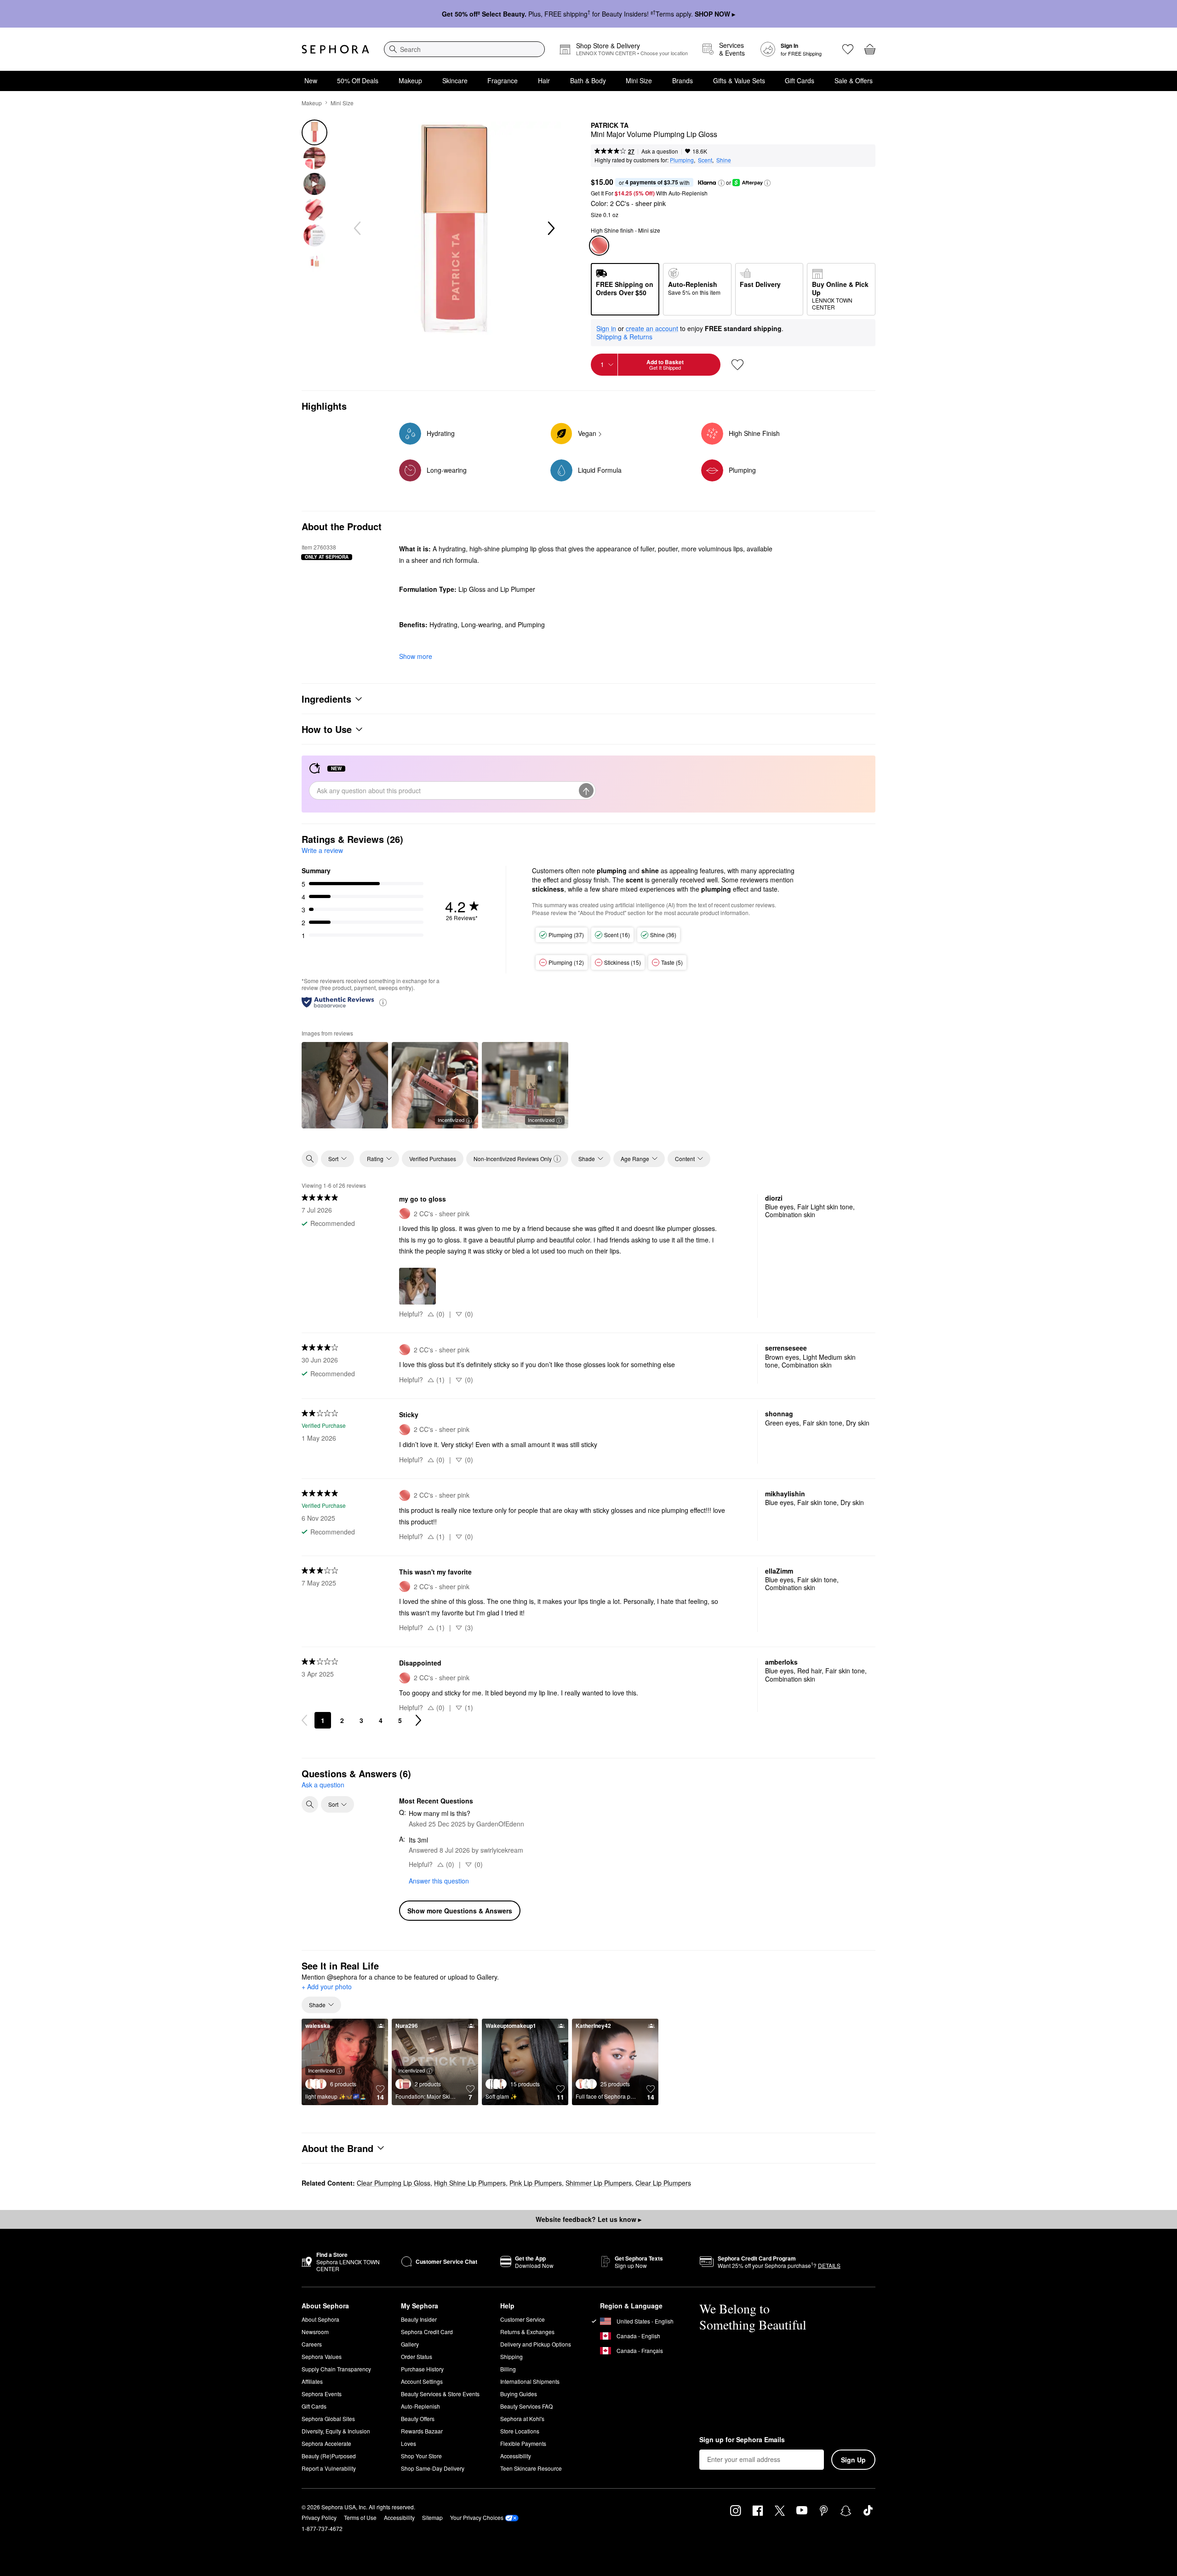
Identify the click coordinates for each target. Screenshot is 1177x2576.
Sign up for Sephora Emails (742, 2440)
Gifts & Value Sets (739, 80)
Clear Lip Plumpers (663, 2183)
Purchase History (422, 2369)
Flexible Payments (523, 2443)
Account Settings (422, 2381)
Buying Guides (519, 2394)
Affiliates (312, 2381)
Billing (508, 2369)
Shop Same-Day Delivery (433, 2468)
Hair (544, 80)
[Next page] (418, 1720)
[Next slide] (550, 229)
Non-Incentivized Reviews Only (513, 1159)
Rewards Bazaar (422, 2431)
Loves (409, 2443)
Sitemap (432, 2517)
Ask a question (660, 151)
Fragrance (503, 80)
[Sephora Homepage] (335, 49)
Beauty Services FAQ (526, 2406)
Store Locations (520, 2431)
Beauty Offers (418, 2419)
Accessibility (516, 2456)
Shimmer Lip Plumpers (599, 2183)
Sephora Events (322, 2394)
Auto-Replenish (420, 2406)
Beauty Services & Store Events (440, 2394)
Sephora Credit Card (427, 2332)
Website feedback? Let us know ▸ (588, 2219)
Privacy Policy (319, 2517)
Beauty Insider (419, 2319)
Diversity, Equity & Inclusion (336, 2431)
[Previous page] (304, 1720)
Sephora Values (322, 2356)
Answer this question (439, 1881)
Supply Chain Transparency (336, 2369)
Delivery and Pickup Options (536, 2344)
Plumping (682, 160)
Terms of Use (360, 2517)
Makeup (410, 80)
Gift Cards (800, 80)
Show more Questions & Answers (460, 1911)
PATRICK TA (610, 126)
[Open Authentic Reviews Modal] (383, 1002)
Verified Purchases (433, 1159)
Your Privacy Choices (477, 2517)
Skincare (455, 80)
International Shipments (530, 2381)
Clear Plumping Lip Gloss (394, 2183)
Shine (724, 160)
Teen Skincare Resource (531, 2468)
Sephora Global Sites (328, 2419)
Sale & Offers (854, 80)
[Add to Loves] (737, 365)
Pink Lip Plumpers (536, 2183)
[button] (721, 183)
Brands (683, 80)
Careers (312, 2344)
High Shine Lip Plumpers (470, 2183)
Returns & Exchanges (527, 2332)
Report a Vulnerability (329, 2468)
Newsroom (315, 2332)
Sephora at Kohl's (522, 2419)
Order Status (417, 2356)
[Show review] (345, 1085)
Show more (416, 656)
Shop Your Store (421, 2456)
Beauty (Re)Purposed (329, 2456)
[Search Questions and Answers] (310, 1804)
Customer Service (523, 2319)
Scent (705, 160)
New (311, 80)
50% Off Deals (358, 80)
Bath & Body (588, 80)
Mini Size (639, 80)
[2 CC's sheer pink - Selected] (599, 246)
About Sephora (320, 2319)
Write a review (322, 850)
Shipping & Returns (624, 337)
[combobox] (464, 49)
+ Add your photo (327, 1987)
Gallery (410, 2344)
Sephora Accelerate (326, 2443)
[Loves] (848, 49)
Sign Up (853, 2460)
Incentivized (451, 1120)
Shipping (511, 2356)
